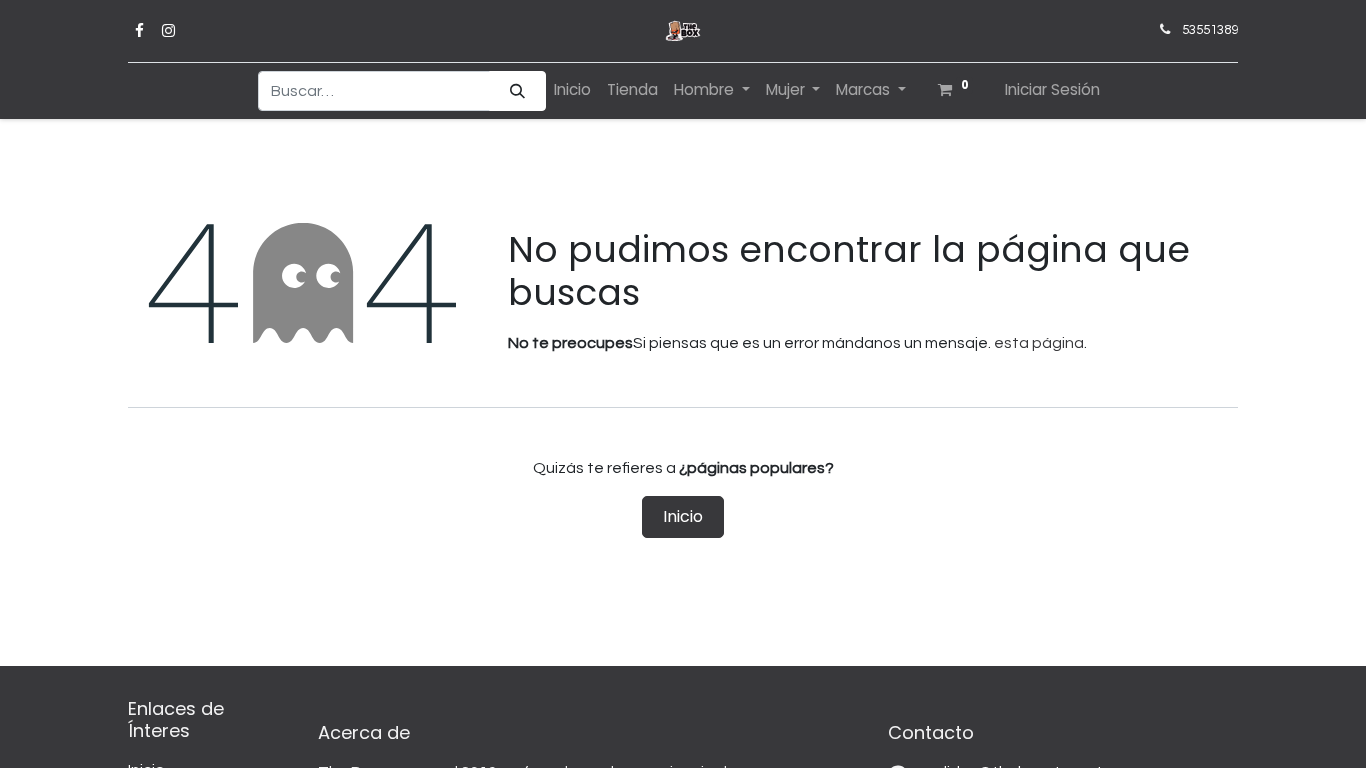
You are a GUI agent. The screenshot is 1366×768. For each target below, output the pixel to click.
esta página (1039, 343)
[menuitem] (572, 90)
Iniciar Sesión (1052, 89)
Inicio (683, 516)
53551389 (1210, 30)
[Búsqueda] (517, 91)
